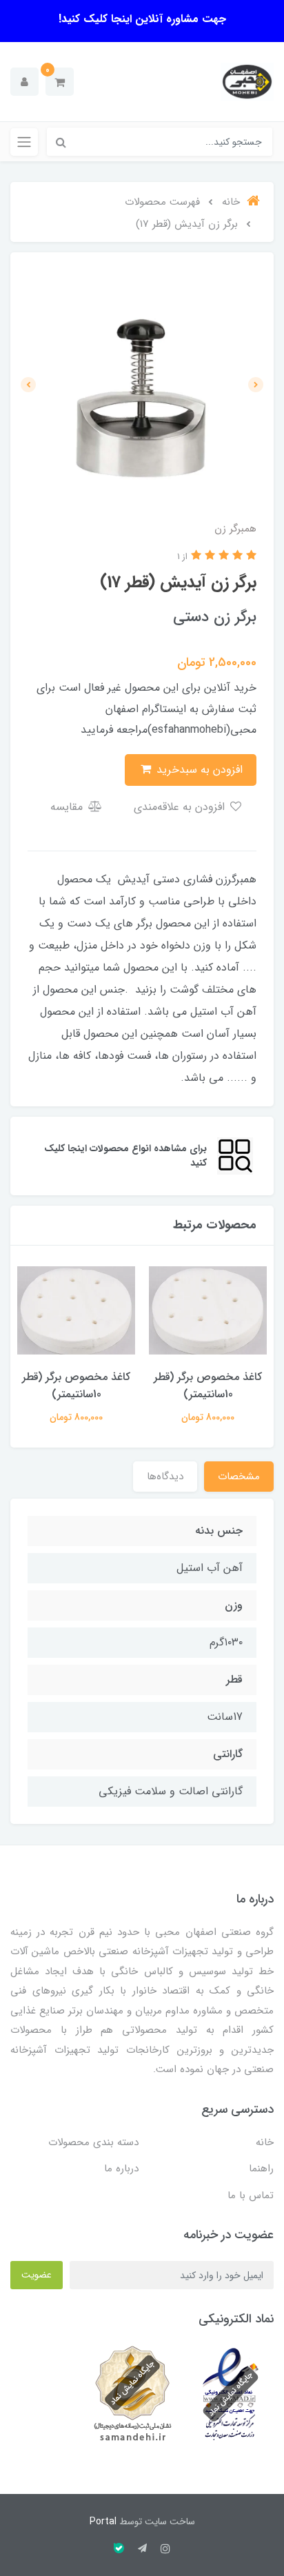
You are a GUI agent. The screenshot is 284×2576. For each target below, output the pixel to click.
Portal (103, 2522)
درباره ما (121, 2169)
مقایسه (68, 807)
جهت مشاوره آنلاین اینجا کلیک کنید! (142, 19)
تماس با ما (251, 2195)
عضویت (37, 2275)
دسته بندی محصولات (93, 2142)
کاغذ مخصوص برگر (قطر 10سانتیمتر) (208, 1386)
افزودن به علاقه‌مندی (181, 807)
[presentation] (256, 385)
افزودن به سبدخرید (198, 770)
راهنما (261, 2169)
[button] (60, 82)
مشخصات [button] (239, 1477)
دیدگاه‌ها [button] (165, 1477)
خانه (265, 2142)
